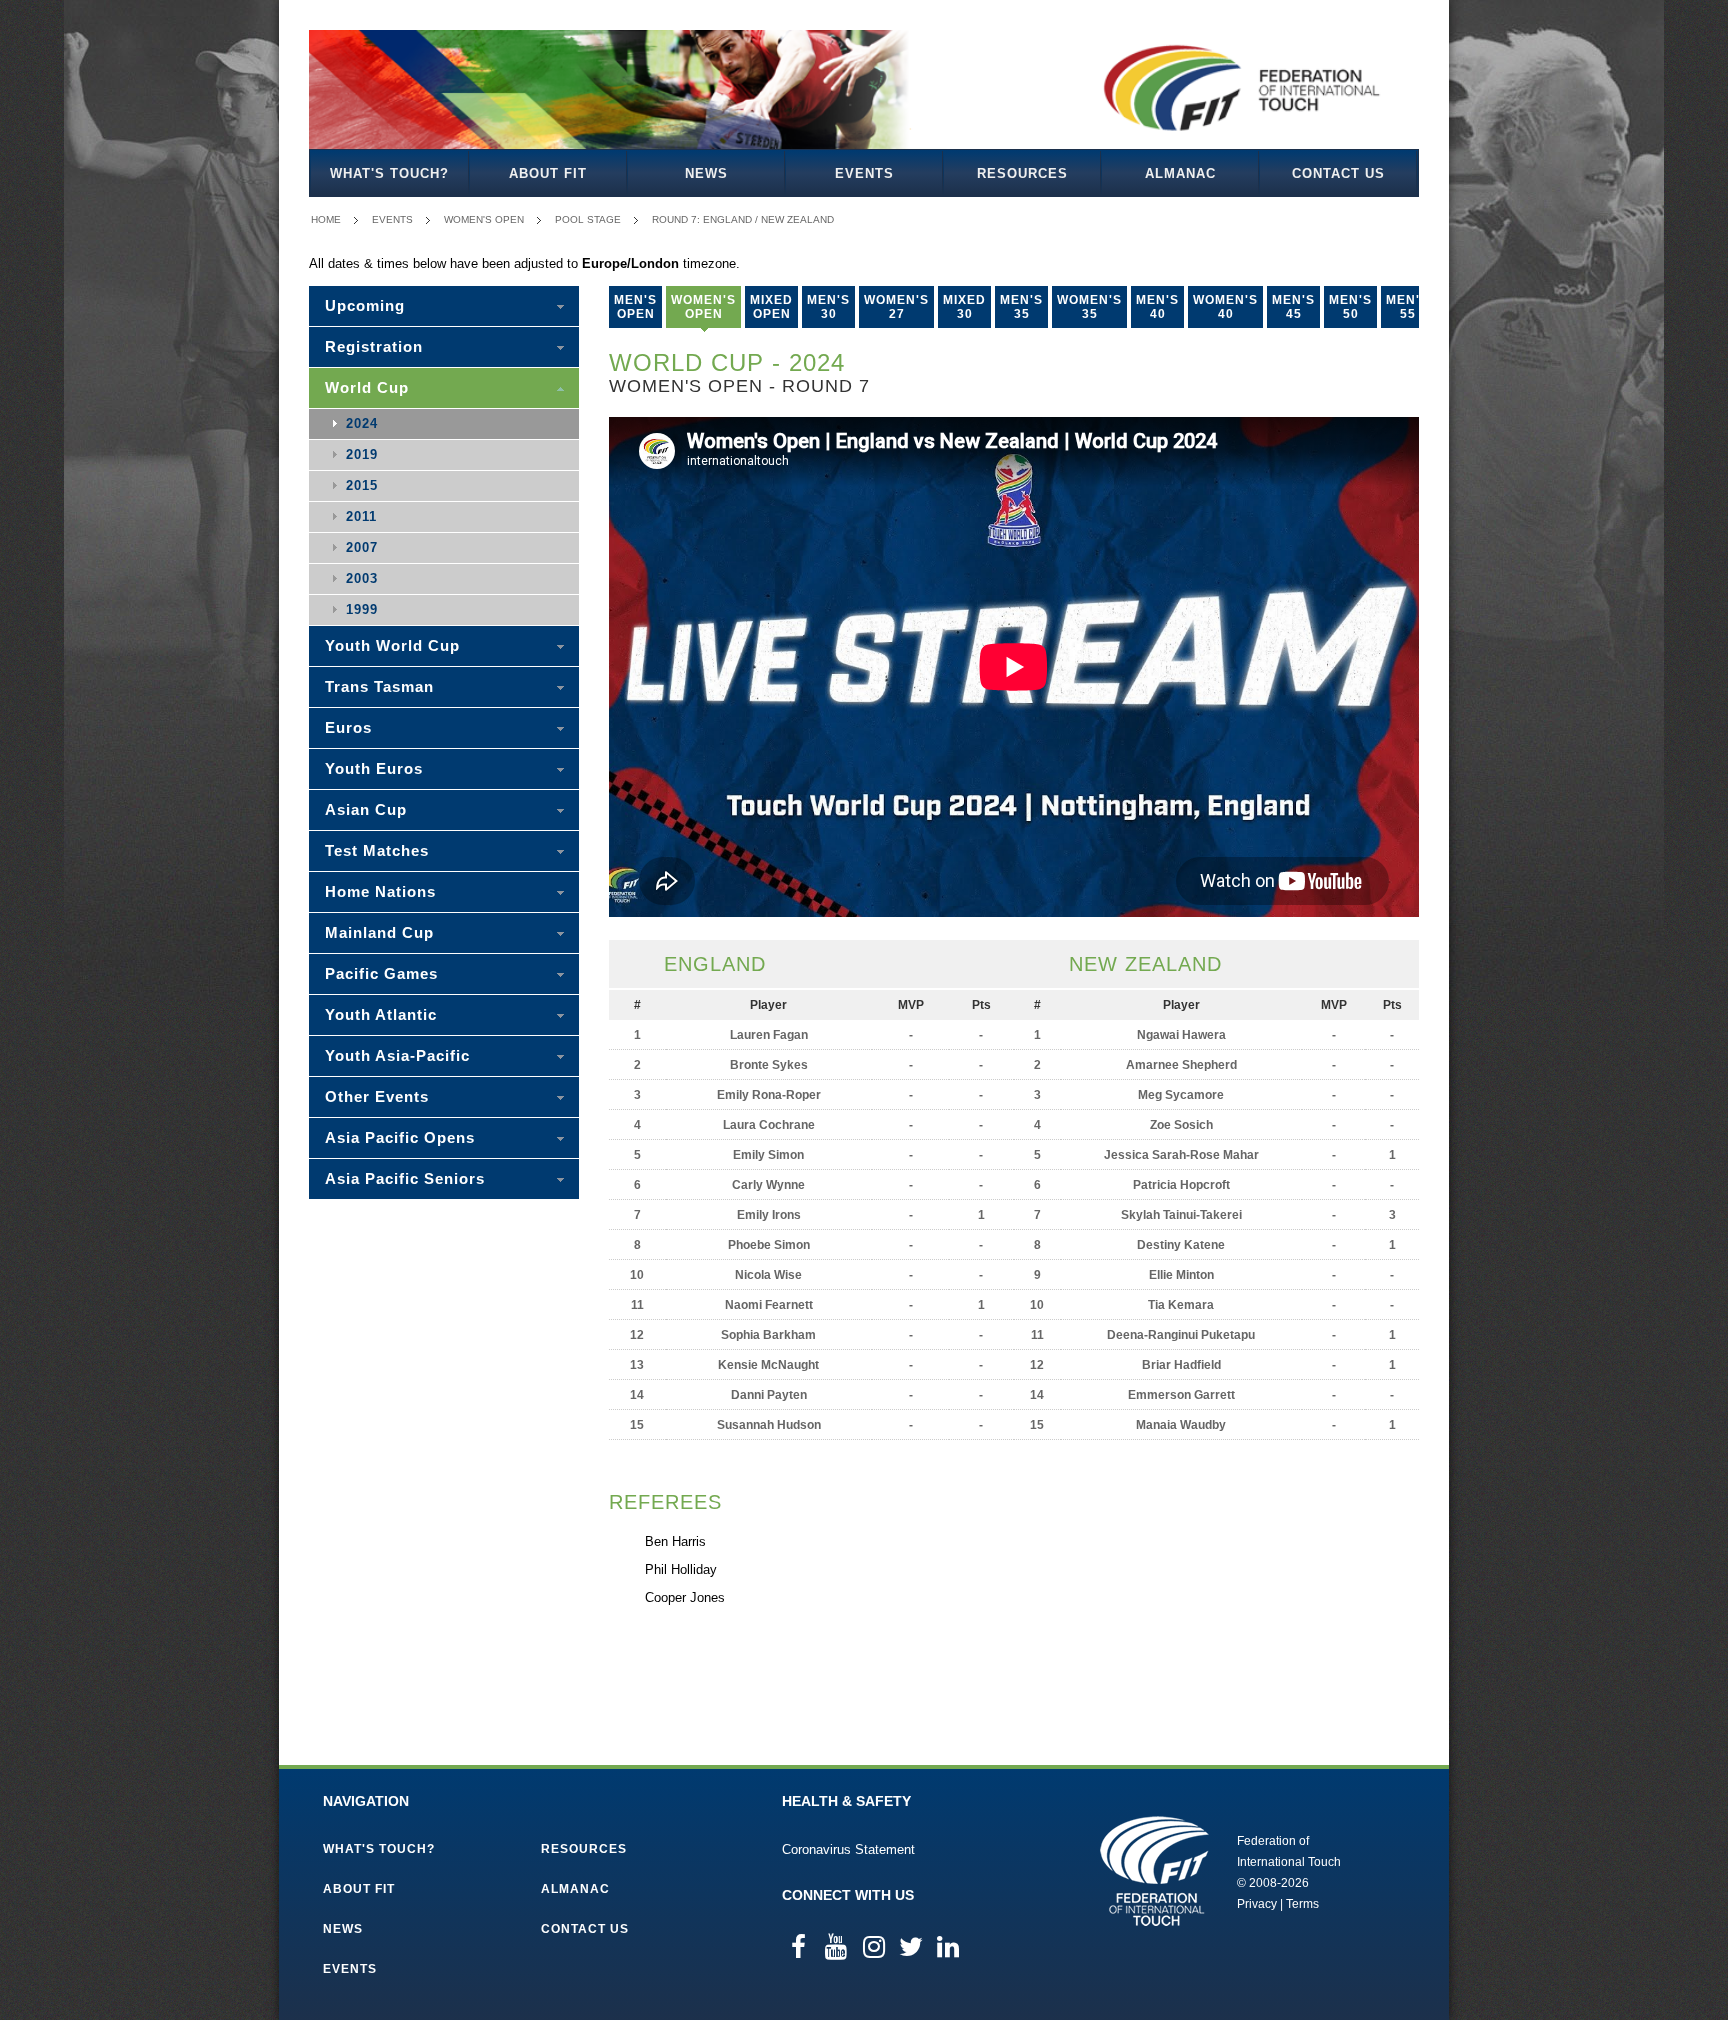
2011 (361, 516)
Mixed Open (771, 307)
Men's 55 (1407, 307)
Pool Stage (588, 219)
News (706, 173)
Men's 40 (1157, 307)
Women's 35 (1089, 307)
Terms (1302, 1904)
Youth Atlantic (381, 1014)
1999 (362, 609)
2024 (362, 423)
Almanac (1180, 173)
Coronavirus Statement (848, 1849)
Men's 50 (1350, 307)
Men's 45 (1293, 307)
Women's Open (484, 219)
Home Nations (380, 891)
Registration (374, 346)
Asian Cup (366, 809)
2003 (362, 578)
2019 (362, 454)
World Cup (367, 387)
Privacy (1257, 1904)
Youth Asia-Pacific (397, 1055)
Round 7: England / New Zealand (743, 219)
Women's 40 (1225, 307)
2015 (362, 485)
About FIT (548, 173)
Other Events (377, 1096)
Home (326, 219)
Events (864, 173)
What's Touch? (389, 173)
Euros (348, 727)
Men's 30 (828, 307)
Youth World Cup (392, 645)
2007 (362, 547)
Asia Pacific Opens (400, 1137)
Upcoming (365, 305)
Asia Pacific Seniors (405, 1178)
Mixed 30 (964, 307)
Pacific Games (381, 973)
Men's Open (635, 307)
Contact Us (1338, 173)
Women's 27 (896, 307)
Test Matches (377, 850)
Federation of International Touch (1154, 1871)
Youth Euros (374, 768)
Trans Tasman (379, 686)
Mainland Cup (379, 932)
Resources (1022, 173)
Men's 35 (1021, 307)
